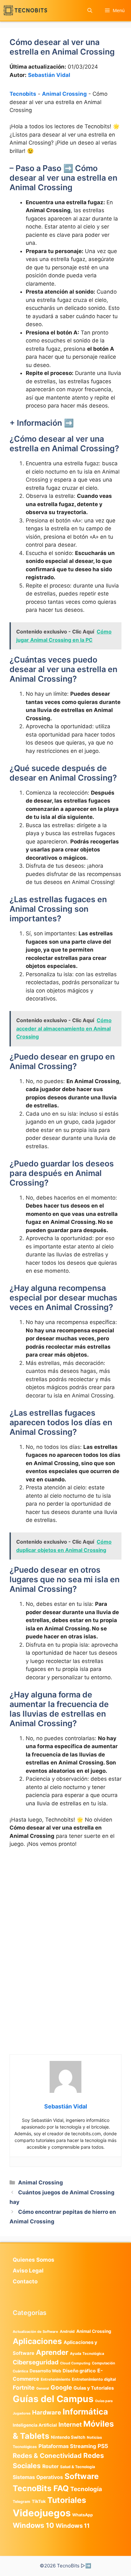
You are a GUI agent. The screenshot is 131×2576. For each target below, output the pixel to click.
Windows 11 (73, 2526)
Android (67, 2331)
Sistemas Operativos (38, 2477)
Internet (70, 2425)
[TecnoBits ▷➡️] (25, 10)
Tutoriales (67, 2500)
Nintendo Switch (68, 2437)
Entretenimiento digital (94, 2379)
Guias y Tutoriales (94, 2388)
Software (82, 2476)
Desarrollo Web (45, 2371)
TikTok (39, 2501)
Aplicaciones (37, 2341)
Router (50, 2466)
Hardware (47, 2412)
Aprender (52, 2352)
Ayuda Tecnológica (87, 2354)
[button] (90, 10)
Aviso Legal (28, 2271)
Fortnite (24, 2388)
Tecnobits (23, 94)
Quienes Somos (34, 2260)
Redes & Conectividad (47, 2456)
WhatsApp (83, 2515)
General (43, 2389)
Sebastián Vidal (49, 75)
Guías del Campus (53, 2399)
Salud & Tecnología (78, 2467)
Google (61, 2387)
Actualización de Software (35, 2332)
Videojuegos (42, 2513)
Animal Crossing (64, 94)
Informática (85, 2412)
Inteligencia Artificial (35, 2425)
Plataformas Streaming (67, 2446)
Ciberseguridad (36, 2362)
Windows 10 (33, 2525)
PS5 (103, 2446)
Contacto (25, 2281)
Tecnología (86, 2489)
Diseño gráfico (79, 2371)
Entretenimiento (55, 2379)
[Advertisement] (65, 1922)
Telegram (21, 2501)
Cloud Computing (75, 2363)
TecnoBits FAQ (41, 2488)
